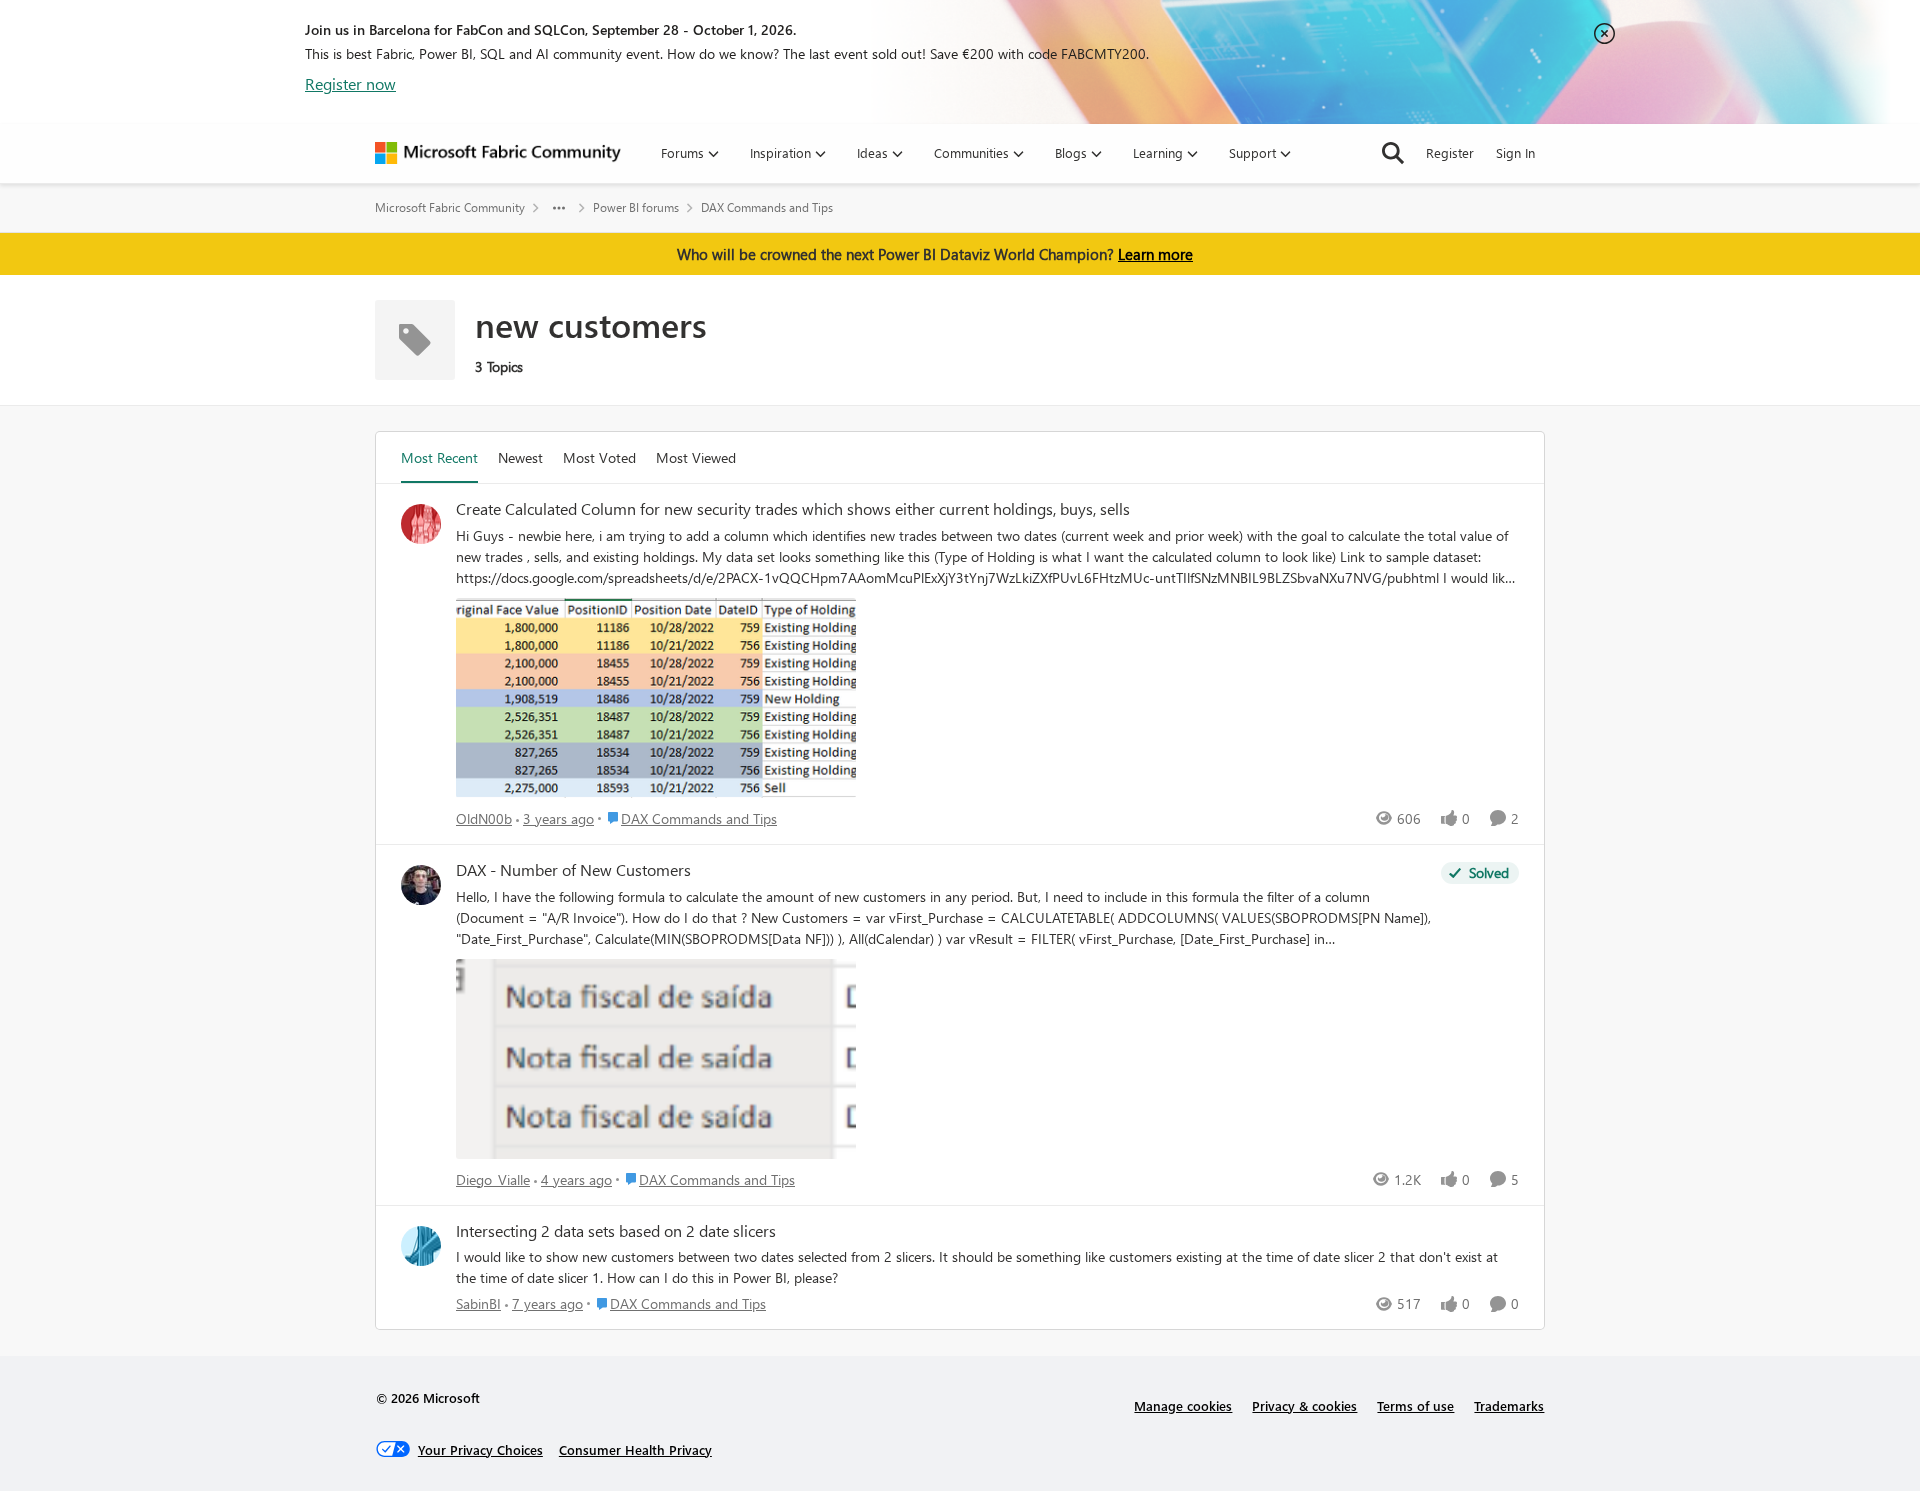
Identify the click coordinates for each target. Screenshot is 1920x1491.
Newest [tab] (520, 457)
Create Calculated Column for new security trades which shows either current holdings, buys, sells (793, 509)
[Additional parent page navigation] (559, 208)
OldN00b (484, 818)
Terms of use (1415, 1405)
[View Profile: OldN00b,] (421, 524)
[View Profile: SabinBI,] (421, 1246)
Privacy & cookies (1304, 1405)
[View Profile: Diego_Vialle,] (421, 885)
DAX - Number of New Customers (573, 870)
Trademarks (1509, 1405)
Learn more (1155, 254)
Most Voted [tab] (599, 457)
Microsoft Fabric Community (450, 207)
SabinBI (478, 1303)
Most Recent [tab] (439, 457)
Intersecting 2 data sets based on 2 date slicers (616, 1231)
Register (1450, 152)
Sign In (1515, 152)
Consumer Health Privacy (635, 1449)
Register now (350, 83)
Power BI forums (636, 207)
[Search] (1393, 153)
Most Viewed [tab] (696, 457)
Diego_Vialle (493, 1179)
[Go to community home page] (498, 153)
